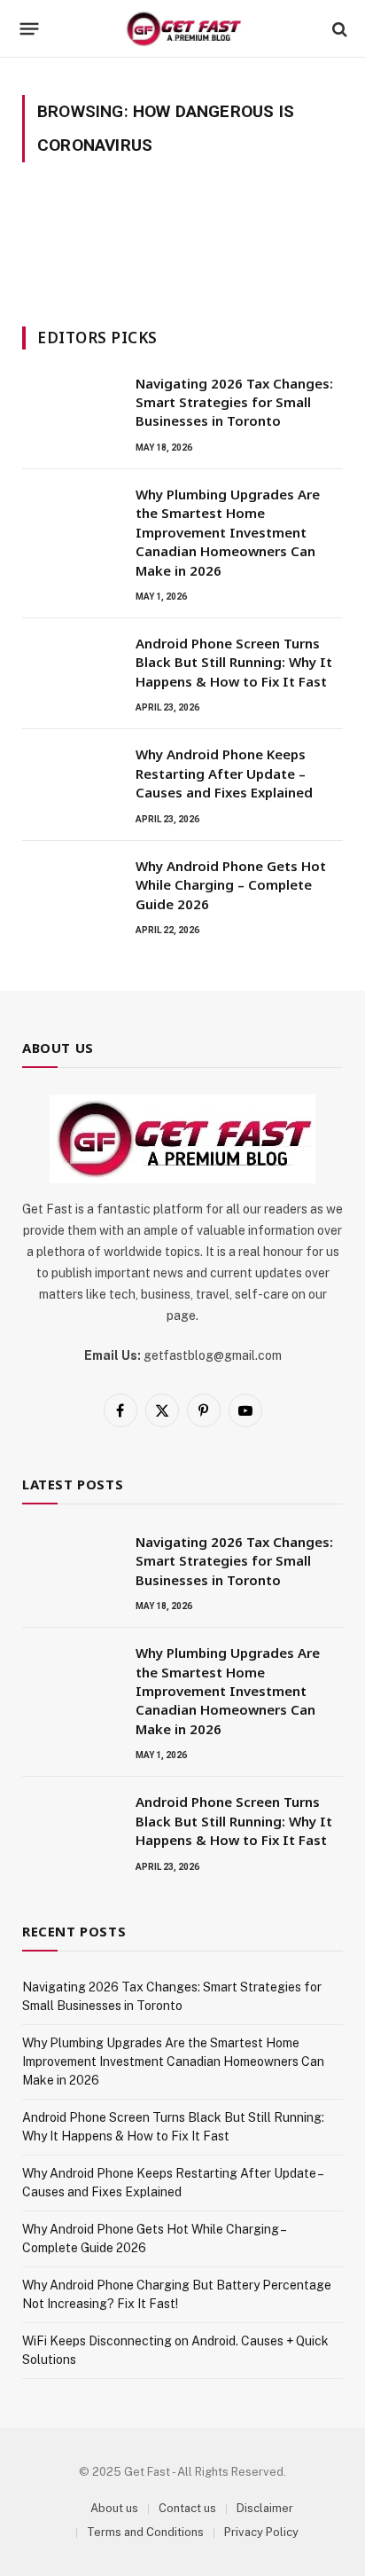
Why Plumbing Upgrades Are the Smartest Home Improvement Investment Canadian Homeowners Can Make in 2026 (228, 532)
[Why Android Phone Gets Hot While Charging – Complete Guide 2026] (71, 889)
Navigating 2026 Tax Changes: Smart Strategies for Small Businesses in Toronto (234, 402)
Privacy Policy (261, 2532)
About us (114, 2508)
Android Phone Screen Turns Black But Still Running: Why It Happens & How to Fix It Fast (234, 662)
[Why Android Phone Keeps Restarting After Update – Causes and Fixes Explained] (71, 777)
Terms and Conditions (145, 2532)
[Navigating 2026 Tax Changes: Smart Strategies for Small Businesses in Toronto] (71, 406)
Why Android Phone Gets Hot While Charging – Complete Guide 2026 (231, 885)
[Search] (338, 29)
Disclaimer (265, 2508)
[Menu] (30, 29)
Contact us (187, 2508)
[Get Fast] (183, 29)
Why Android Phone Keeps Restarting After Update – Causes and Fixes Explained (224, 773)
